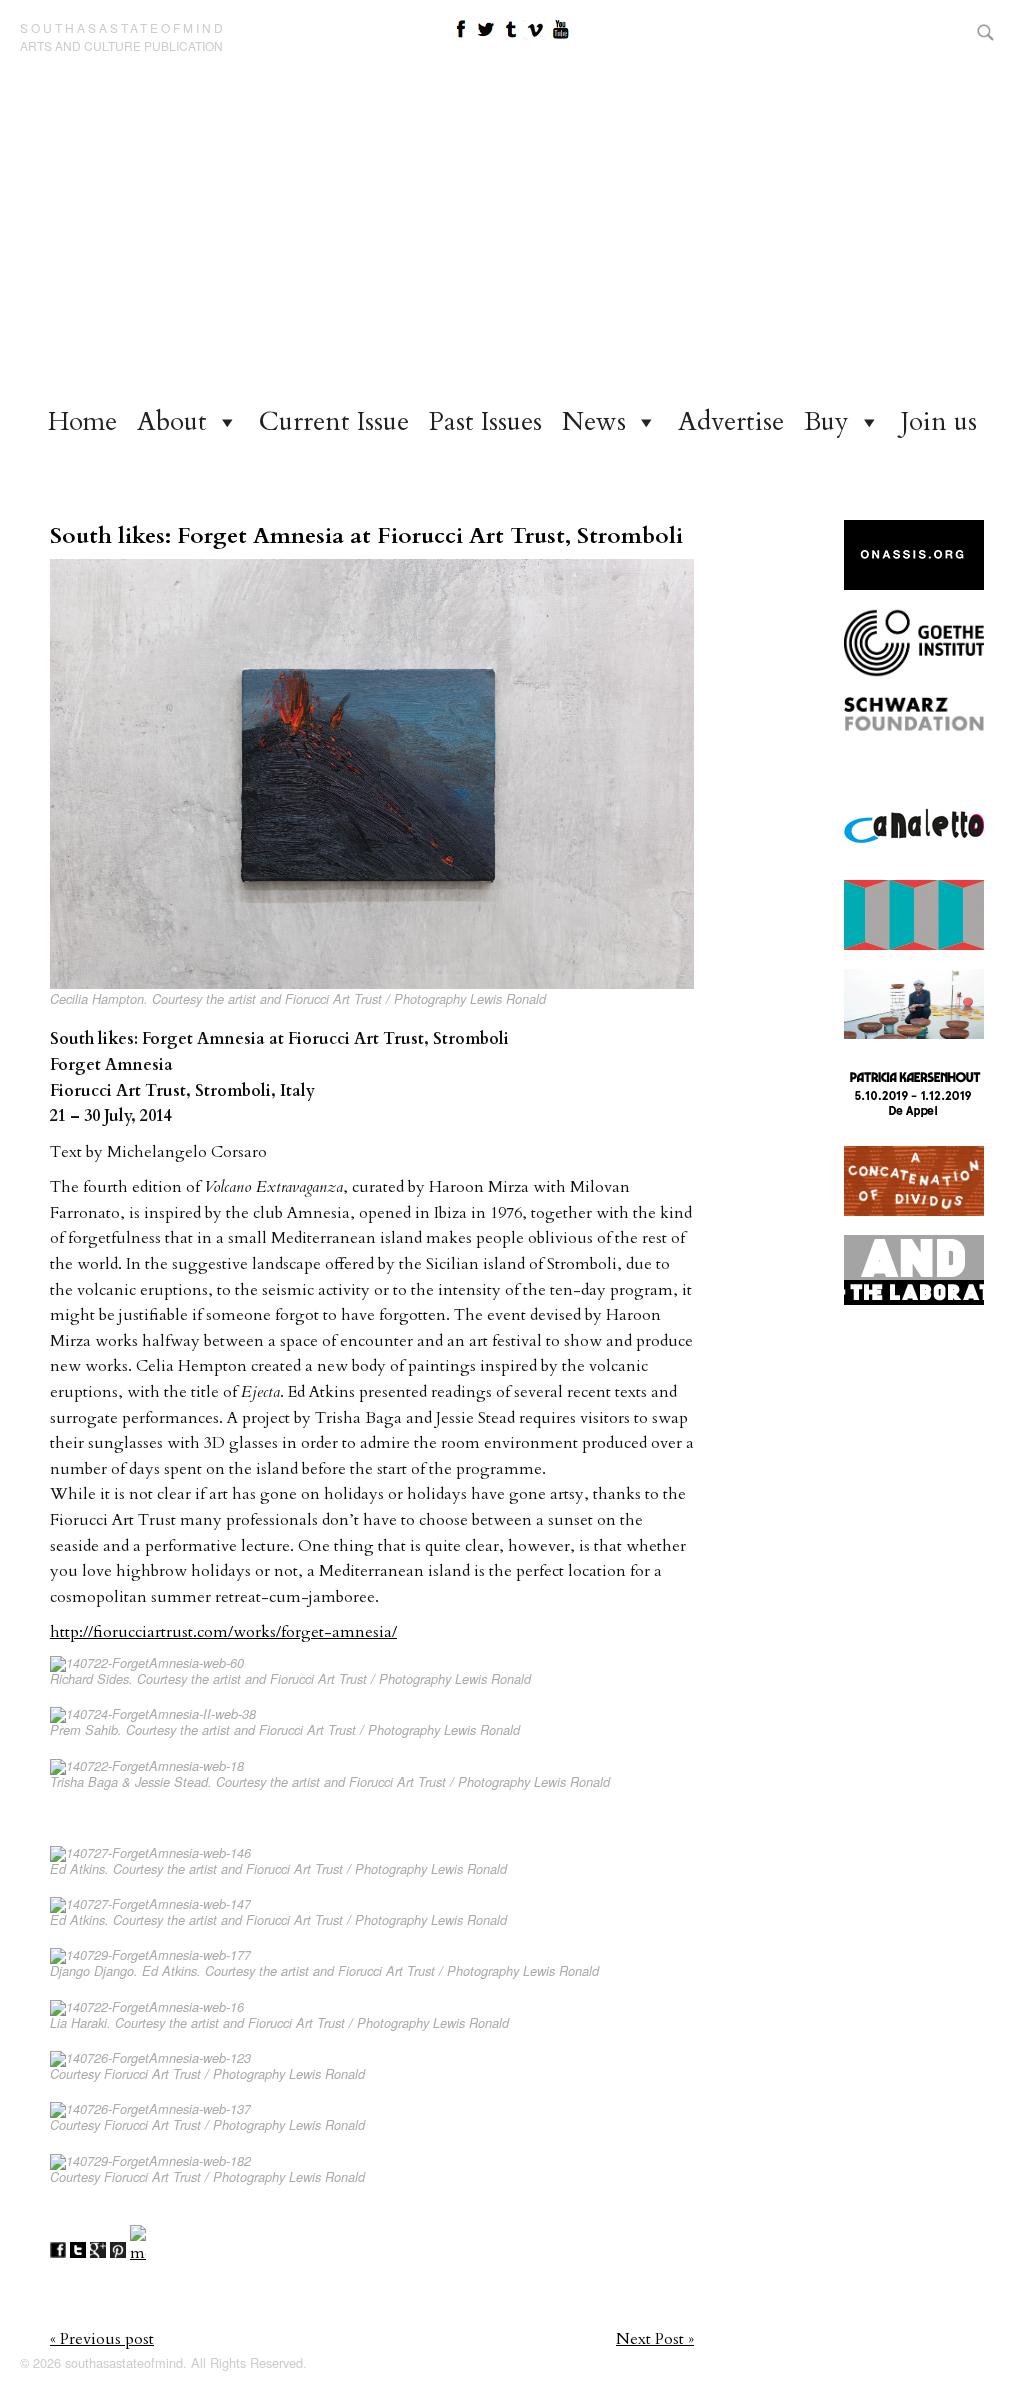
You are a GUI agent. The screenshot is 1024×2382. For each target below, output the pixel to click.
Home (82, 421)
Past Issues (485, 421)
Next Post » (655, 2339)
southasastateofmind (123, 27)
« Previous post (102, 2339)
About (172, 421)
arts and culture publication (121, 45)
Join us (939, 421)
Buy (826, 421)
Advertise (731, 421)
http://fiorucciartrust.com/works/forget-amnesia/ (223, 1632)
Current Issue (334, 421)
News (594, 421)
